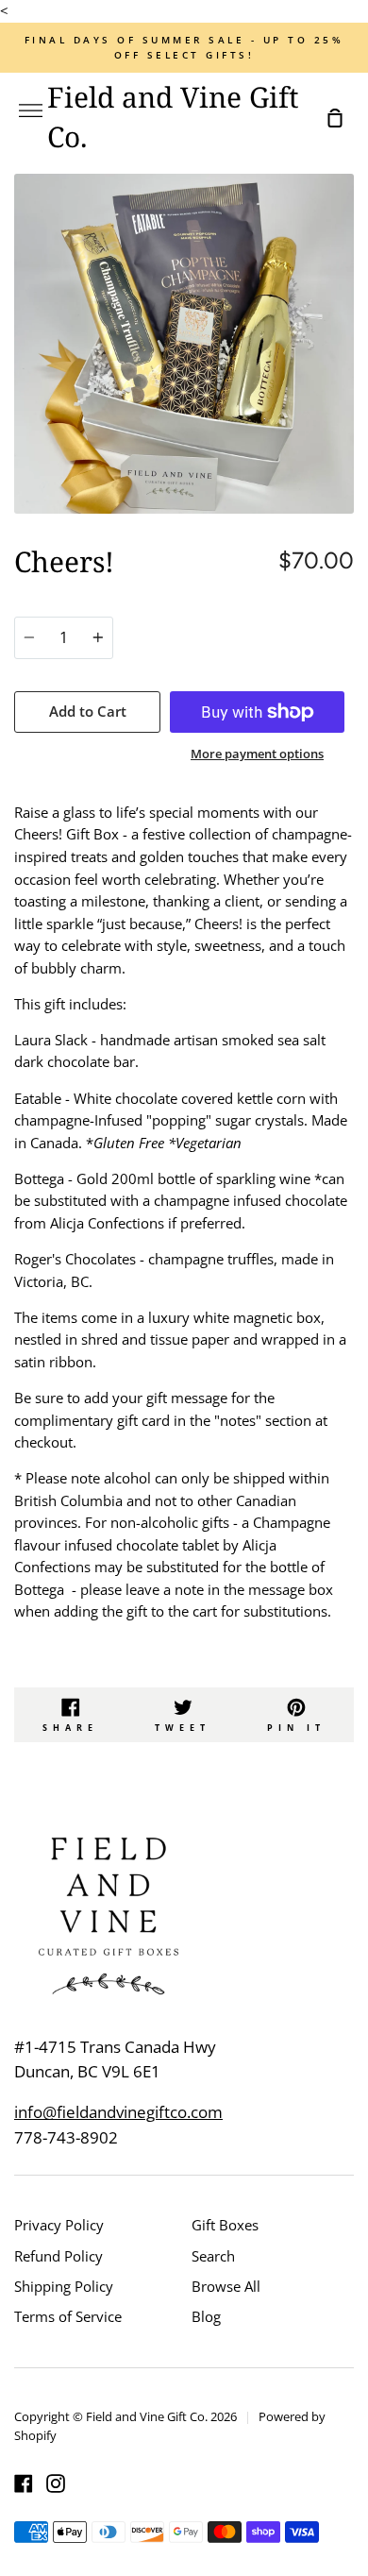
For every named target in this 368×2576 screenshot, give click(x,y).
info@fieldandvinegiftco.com (118, 2112)
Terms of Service (68, 2316)
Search (213, 2256)
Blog (206, 2316)
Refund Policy (59, 2256)
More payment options (257, 754)
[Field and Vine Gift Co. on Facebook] (24, 2483)
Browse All (226, 2286)
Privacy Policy (59, 2225)
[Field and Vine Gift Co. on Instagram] (56, 2483)
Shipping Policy (64, 2286)
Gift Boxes (225, 2225)
